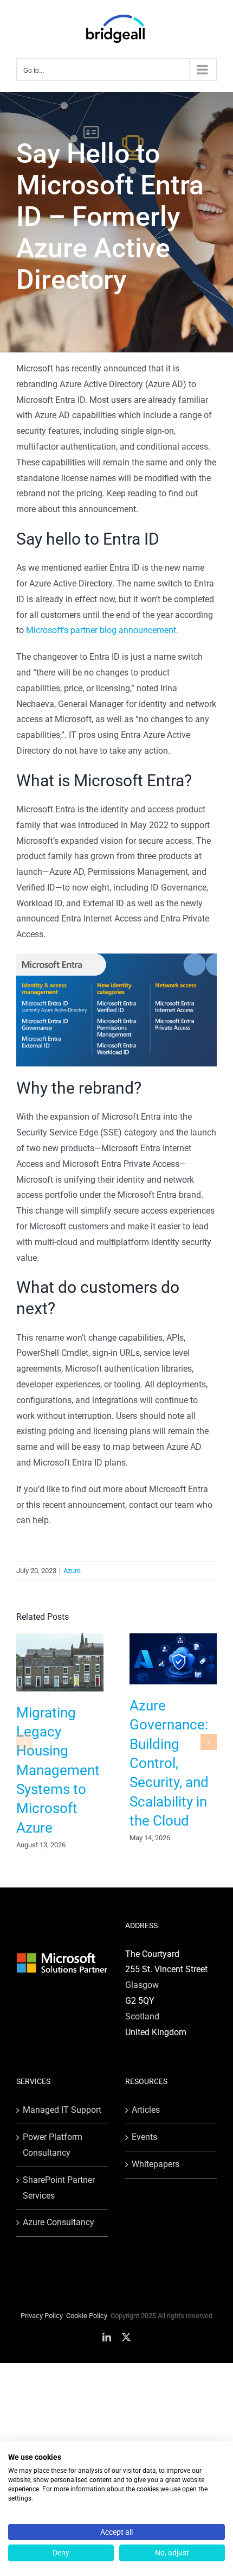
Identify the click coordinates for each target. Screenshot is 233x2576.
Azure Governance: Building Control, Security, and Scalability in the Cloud (169, 1763)
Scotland (142, 2016)
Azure (72, 1571)
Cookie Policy (87, 2316)
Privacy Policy (42, 2316)
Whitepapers (156, 2164)
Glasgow (142, 1985)
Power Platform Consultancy (53, 2145)
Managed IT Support (62, 2110)
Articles (146, 2110)
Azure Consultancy (59, 2222)
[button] (24, 1742)
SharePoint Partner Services (59, 2188)
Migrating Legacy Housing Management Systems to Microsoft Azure (58, 1770)
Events (144, 2137)
